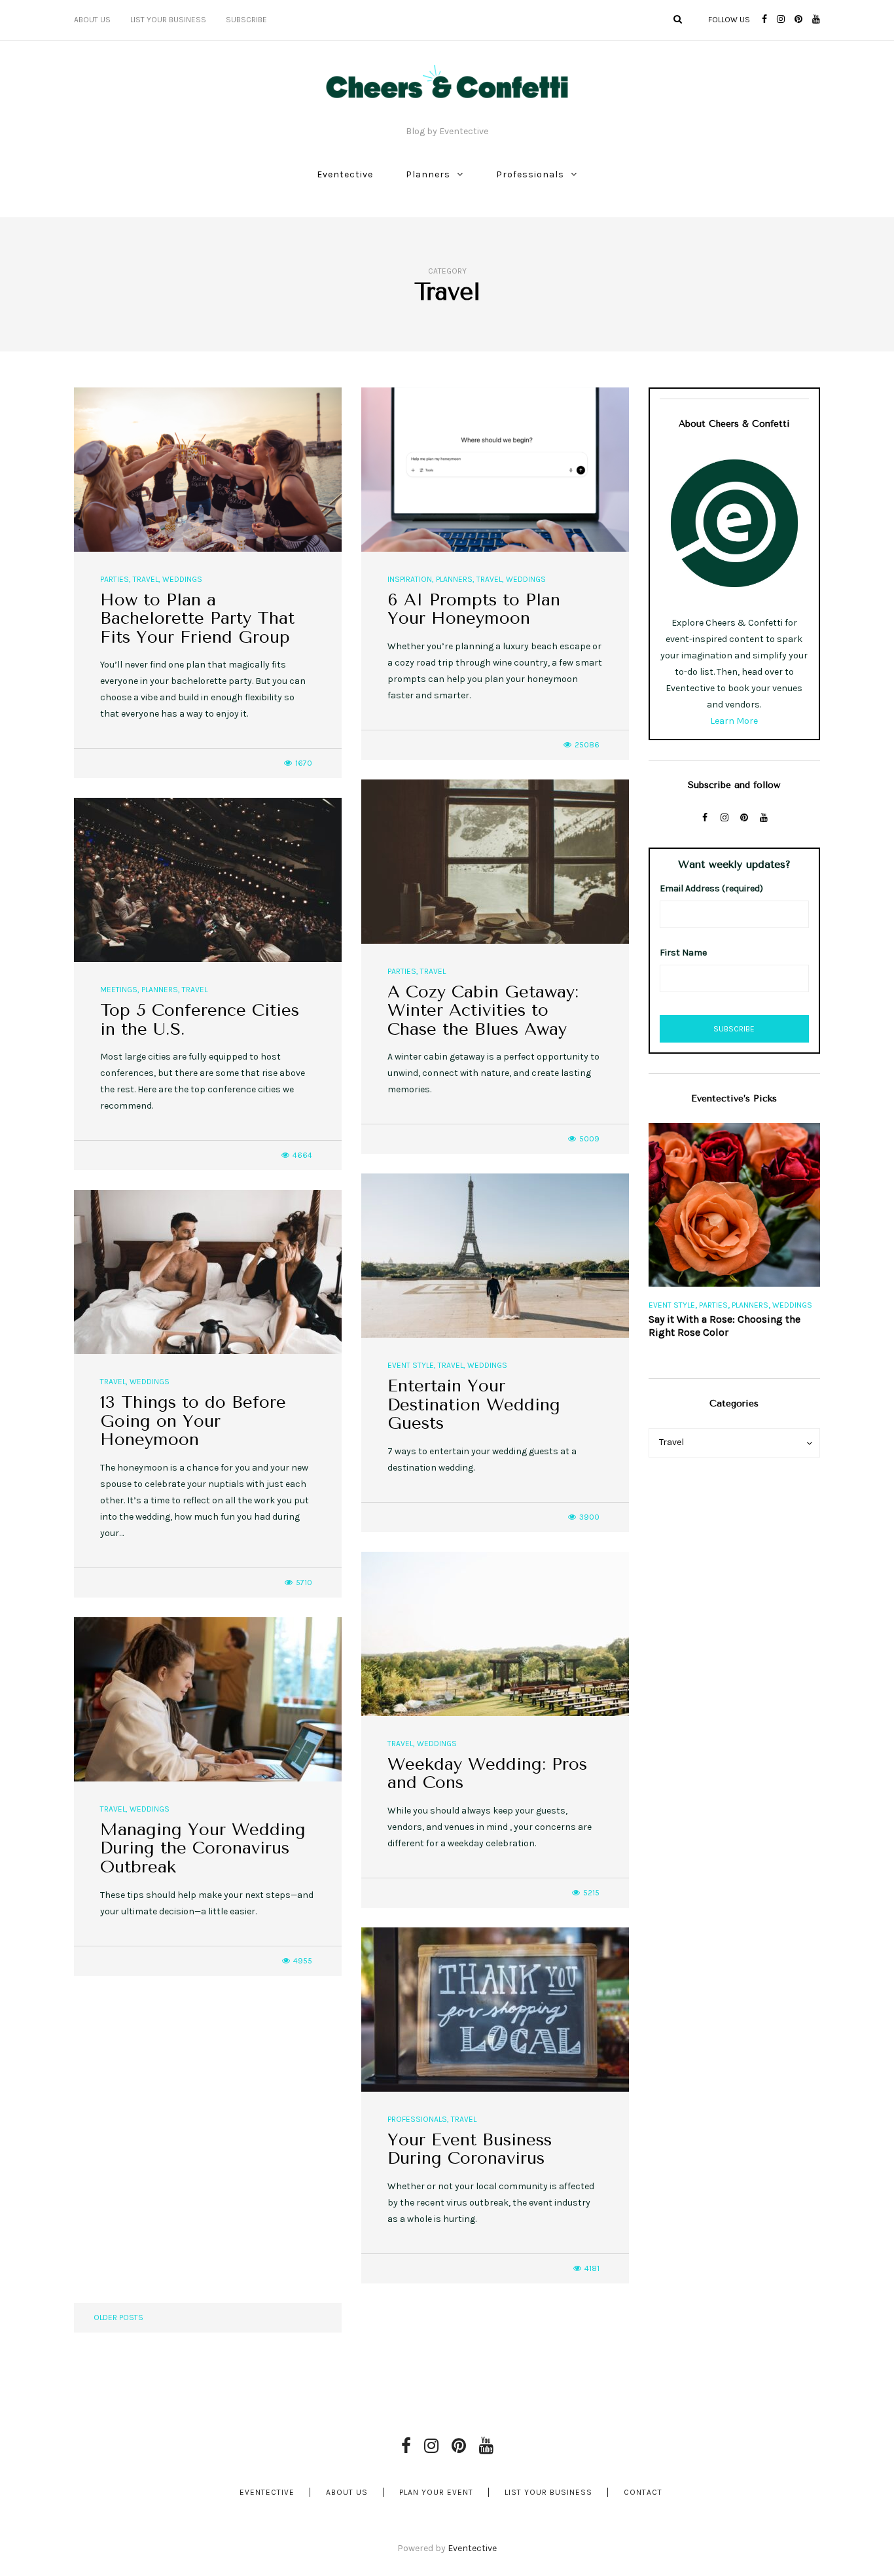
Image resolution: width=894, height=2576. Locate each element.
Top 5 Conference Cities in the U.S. (200, 1020)
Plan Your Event (436, 2492)
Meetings (119, 990)
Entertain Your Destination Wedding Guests (474, 1404)
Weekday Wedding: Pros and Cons (487, 1774)
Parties (115, 579)
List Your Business (168, 20)
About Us (92, 20)
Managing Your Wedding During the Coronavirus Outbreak (203, 1848)
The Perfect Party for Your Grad (723, 1319)
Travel (146, 579)
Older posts (118, 2317)
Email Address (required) (711, 888)
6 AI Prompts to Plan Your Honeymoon (474, 609)
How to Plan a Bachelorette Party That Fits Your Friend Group (197, 618)
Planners (428, 174)
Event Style (411, 1365)
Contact (643, 2492)
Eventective (345, 174)
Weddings (182, 579)
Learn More (734, 721)
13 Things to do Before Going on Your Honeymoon (193, 1421)
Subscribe (246, 20)
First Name (683, 953)
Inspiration (410, 579)
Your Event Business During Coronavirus (470, 2149)
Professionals (530, 174)
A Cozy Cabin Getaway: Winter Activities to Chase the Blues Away (483, 1011)
